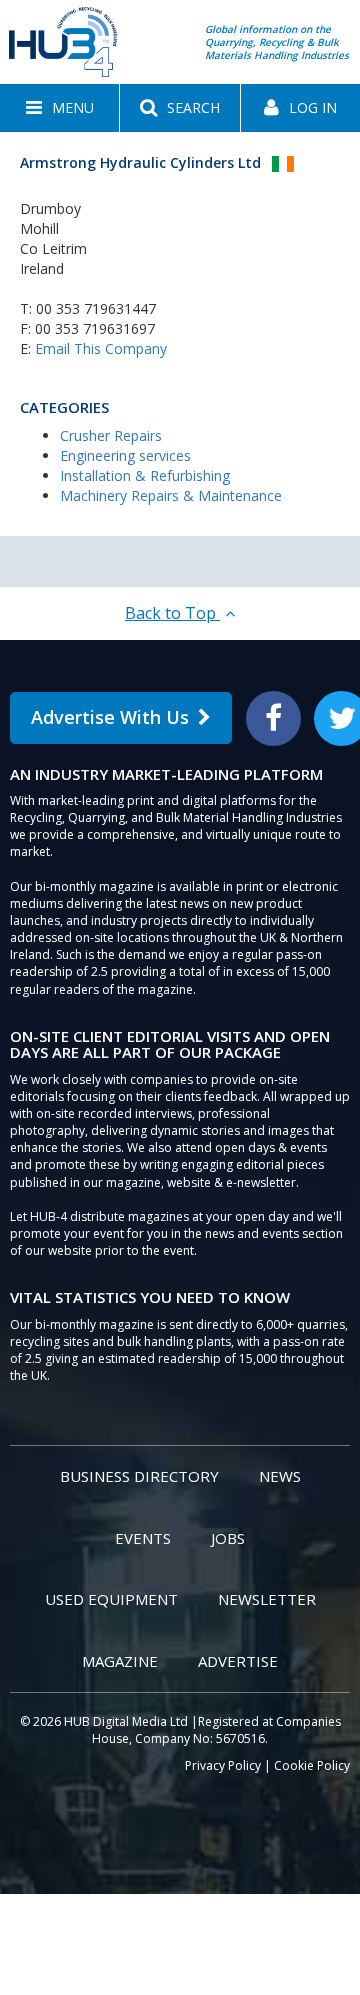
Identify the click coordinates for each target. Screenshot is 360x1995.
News (280, 1476)
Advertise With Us (110, 717)
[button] (59, 108)
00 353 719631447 (96, 308)
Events (143, 1538)
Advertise (238, 1661)
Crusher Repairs (111, 435)
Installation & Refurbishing (145, 475)
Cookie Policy (312, 1765)
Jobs (228, 1538)
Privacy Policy (223, 1765)
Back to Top (172, 613)
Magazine (120, 1661)
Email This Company (101, 348)
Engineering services (125, 455)
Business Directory (139, 1476)
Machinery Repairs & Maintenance (171, 495)
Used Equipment (111, 1599)
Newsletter (267, 1599)
